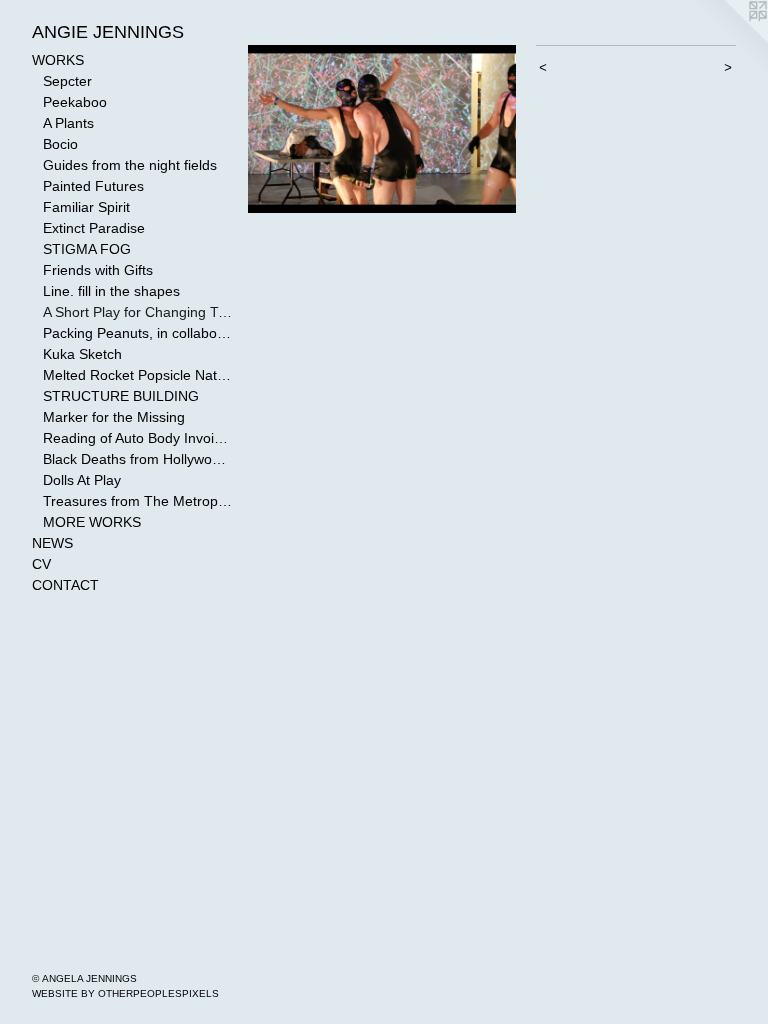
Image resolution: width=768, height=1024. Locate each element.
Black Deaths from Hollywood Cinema (138, 459)
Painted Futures (93, 186)
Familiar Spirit (86, 207)
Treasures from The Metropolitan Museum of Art (138, 501)
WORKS (58, 60)
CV (41, 564)
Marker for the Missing (114, 417)
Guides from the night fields (130, 165)
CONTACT (65, 585)
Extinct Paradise (94, 228)
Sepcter (67, 81)
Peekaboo (75, 102)
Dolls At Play (82, 480)
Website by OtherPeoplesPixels (125, 993)
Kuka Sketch (82, 354)
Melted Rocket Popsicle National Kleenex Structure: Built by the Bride (138, 375)
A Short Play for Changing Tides (138, 312)
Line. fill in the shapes (111, 291)
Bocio (60, 144)
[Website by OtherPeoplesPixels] (728, 40)
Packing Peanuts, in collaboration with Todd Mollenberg (138, 333)
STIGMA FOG (87, 249)
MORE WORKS (92, 522)
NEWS (52, 543)
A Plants (68, 123)
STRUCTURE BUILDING (121, 396)
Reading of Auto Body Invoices (138, 438)
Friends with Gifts (98, 270)
